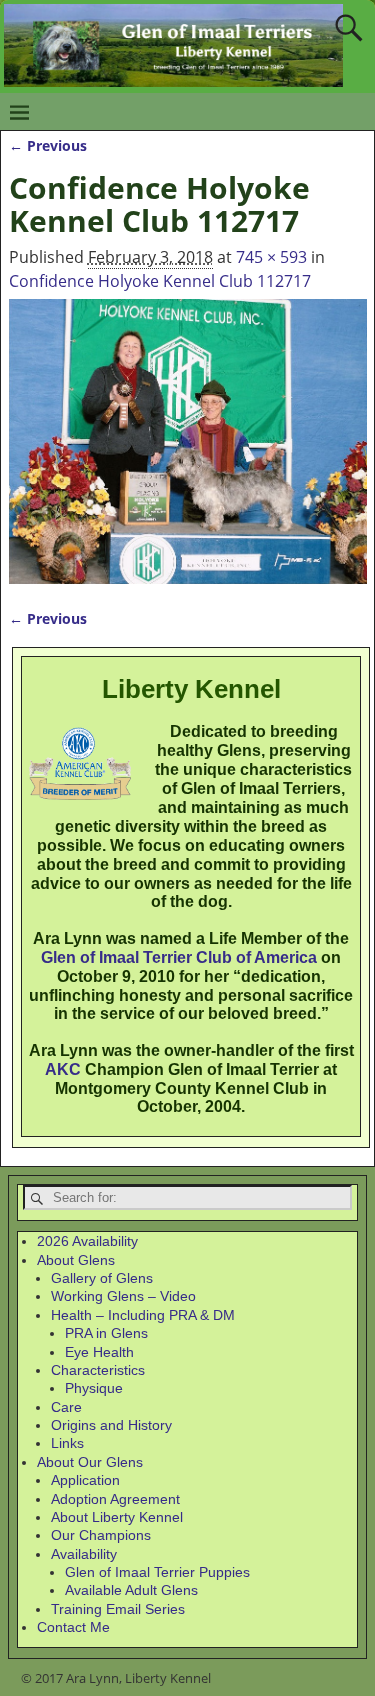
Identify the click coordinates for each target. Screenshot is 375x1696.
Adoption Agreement (115, 1499)
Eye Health (99, 1352)
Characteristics (98, 1370)
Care (66, 1407)
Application (85, 1480)
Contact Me (73, 1627)
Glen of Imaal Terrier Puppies (157, 1572)
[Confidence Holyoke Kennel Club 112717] (188, 441)
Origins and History (111, 1425)
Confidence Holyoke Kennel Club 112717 (160, 281)
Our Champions (101, 1535)
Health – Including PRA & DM (143, 1315)
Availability (84, 1554)
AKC (63, 1069)
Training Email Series (118, 1609)
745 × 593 (271, 257)
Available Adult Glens (131, 1590)
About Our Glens (90, 1462)
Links (67, 1443)
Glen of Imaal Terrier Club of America (179, 957)
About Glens (76, 1260)
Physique (94, 1388)
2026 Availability (87, 1241)
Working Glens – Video (123, 1296)
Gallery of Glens (102, 1278)
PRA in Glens (106, 1333)
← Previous (48, 145)
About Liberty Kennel (117, 1517)
